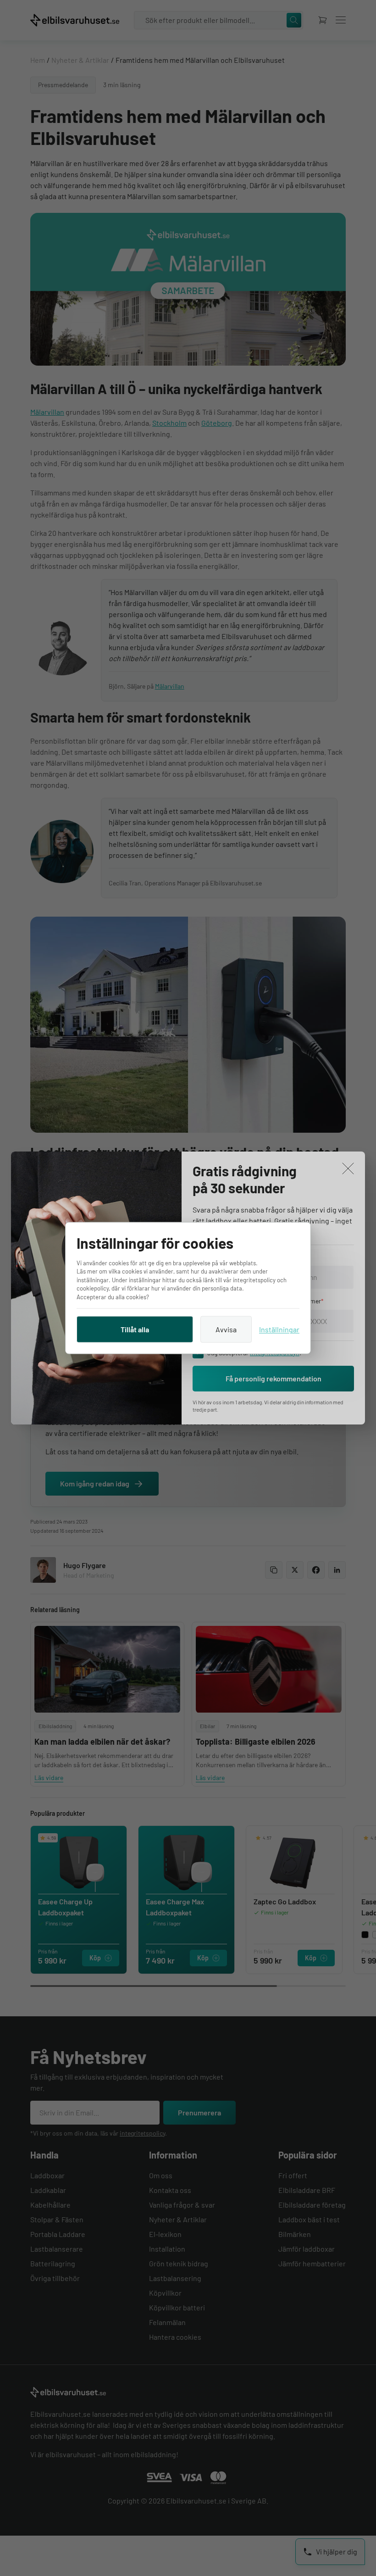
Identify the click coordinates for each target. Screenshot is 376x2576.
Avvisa (226, 1329)
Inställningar (279, 1329)
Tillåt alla (135, 1329)
